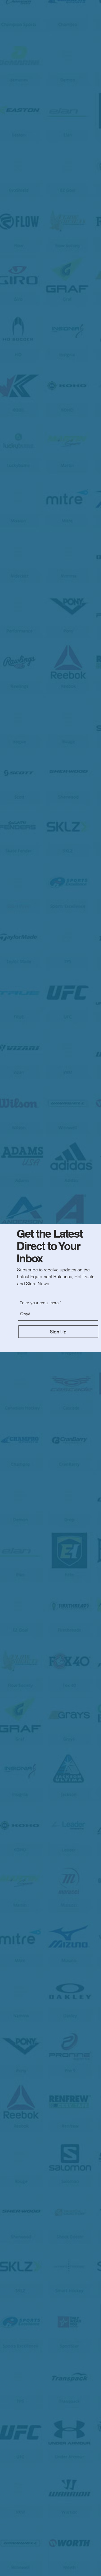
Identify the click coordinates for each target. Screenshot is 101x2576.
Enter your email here (39, 1303)
